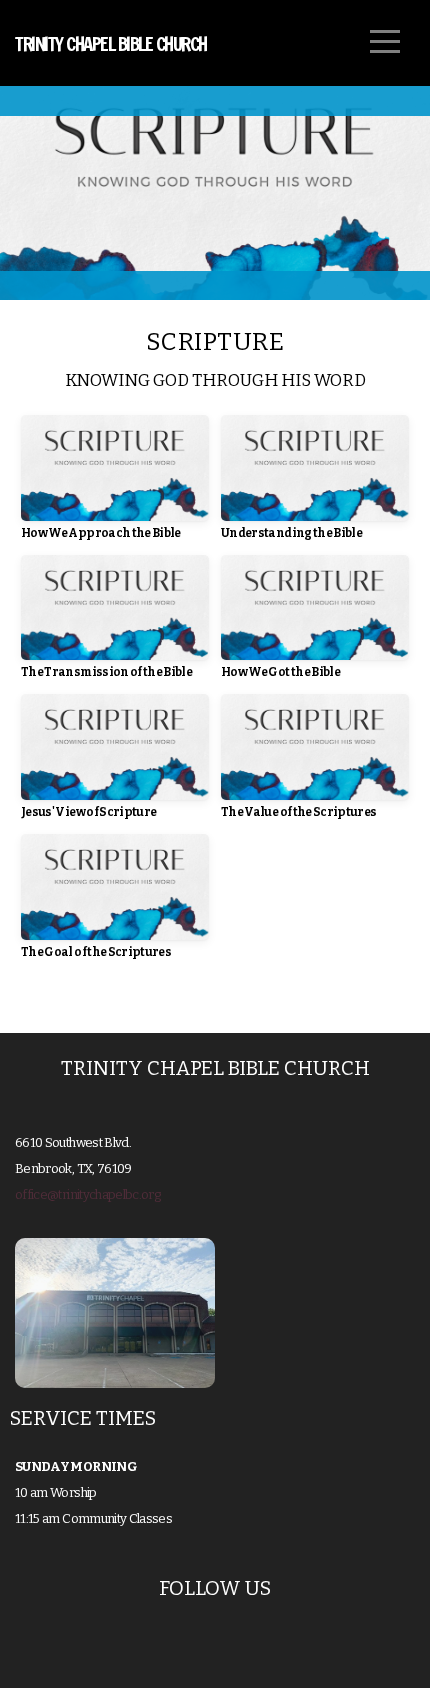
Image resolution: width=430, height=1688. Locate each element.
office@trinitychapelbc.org (87, 1194)
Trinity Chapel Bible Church (111, 44)
